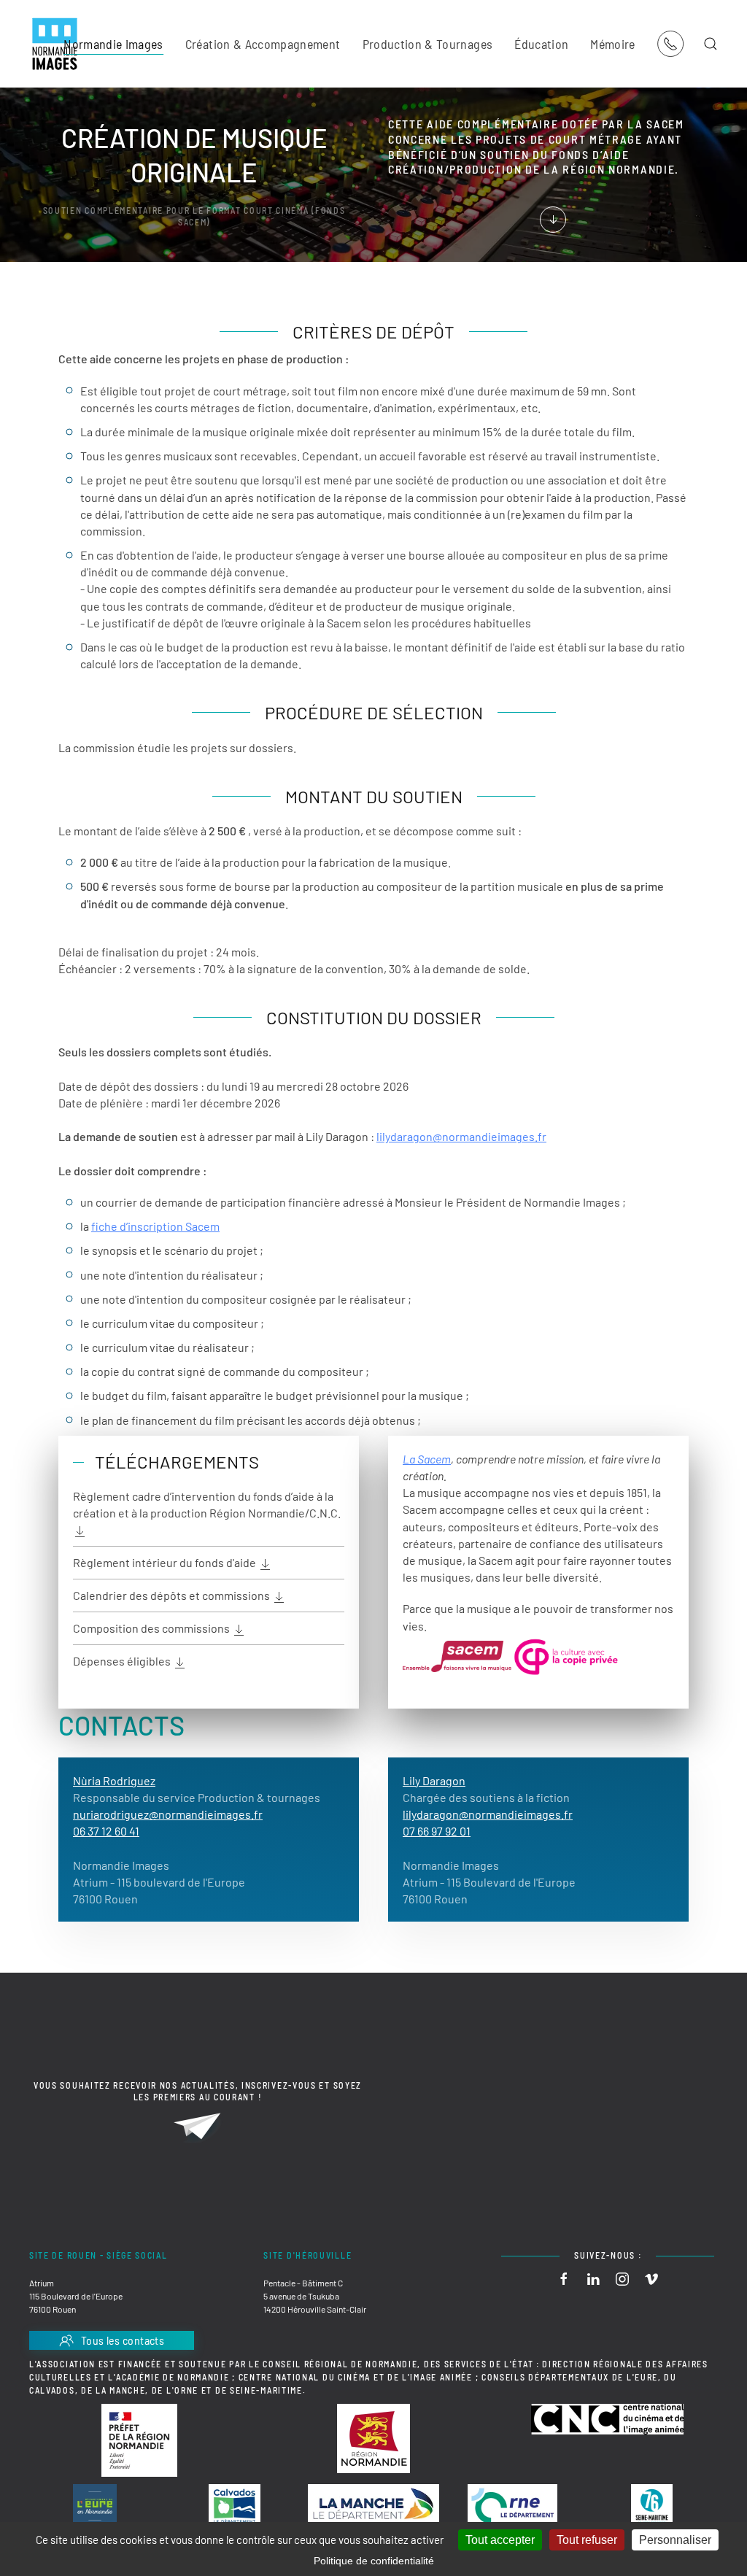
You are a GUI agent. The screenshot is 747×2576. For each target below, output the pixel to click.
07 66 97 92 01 (437, 1831)
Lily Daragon (434, 1780)
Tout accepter (500, 2540)
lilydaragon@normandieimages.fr (461, 1136)
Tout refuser (587, 2540)
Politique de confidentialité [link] (374, 2561)
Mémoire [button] (612, 44)
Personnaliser (675, 2540)
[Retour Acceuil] (55, 44)
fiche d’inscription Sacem (155, 1226)
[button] (711, 44)
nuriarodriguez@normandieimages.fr (168, 1814)
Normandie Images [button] (113, 44)
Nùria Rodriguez (114, 1780)
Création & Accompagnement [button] (263, 44)
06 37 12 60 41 (106, 1831)
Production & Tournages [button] (428, 44)
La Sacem (427, 1459)
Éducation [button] (541, 44)
